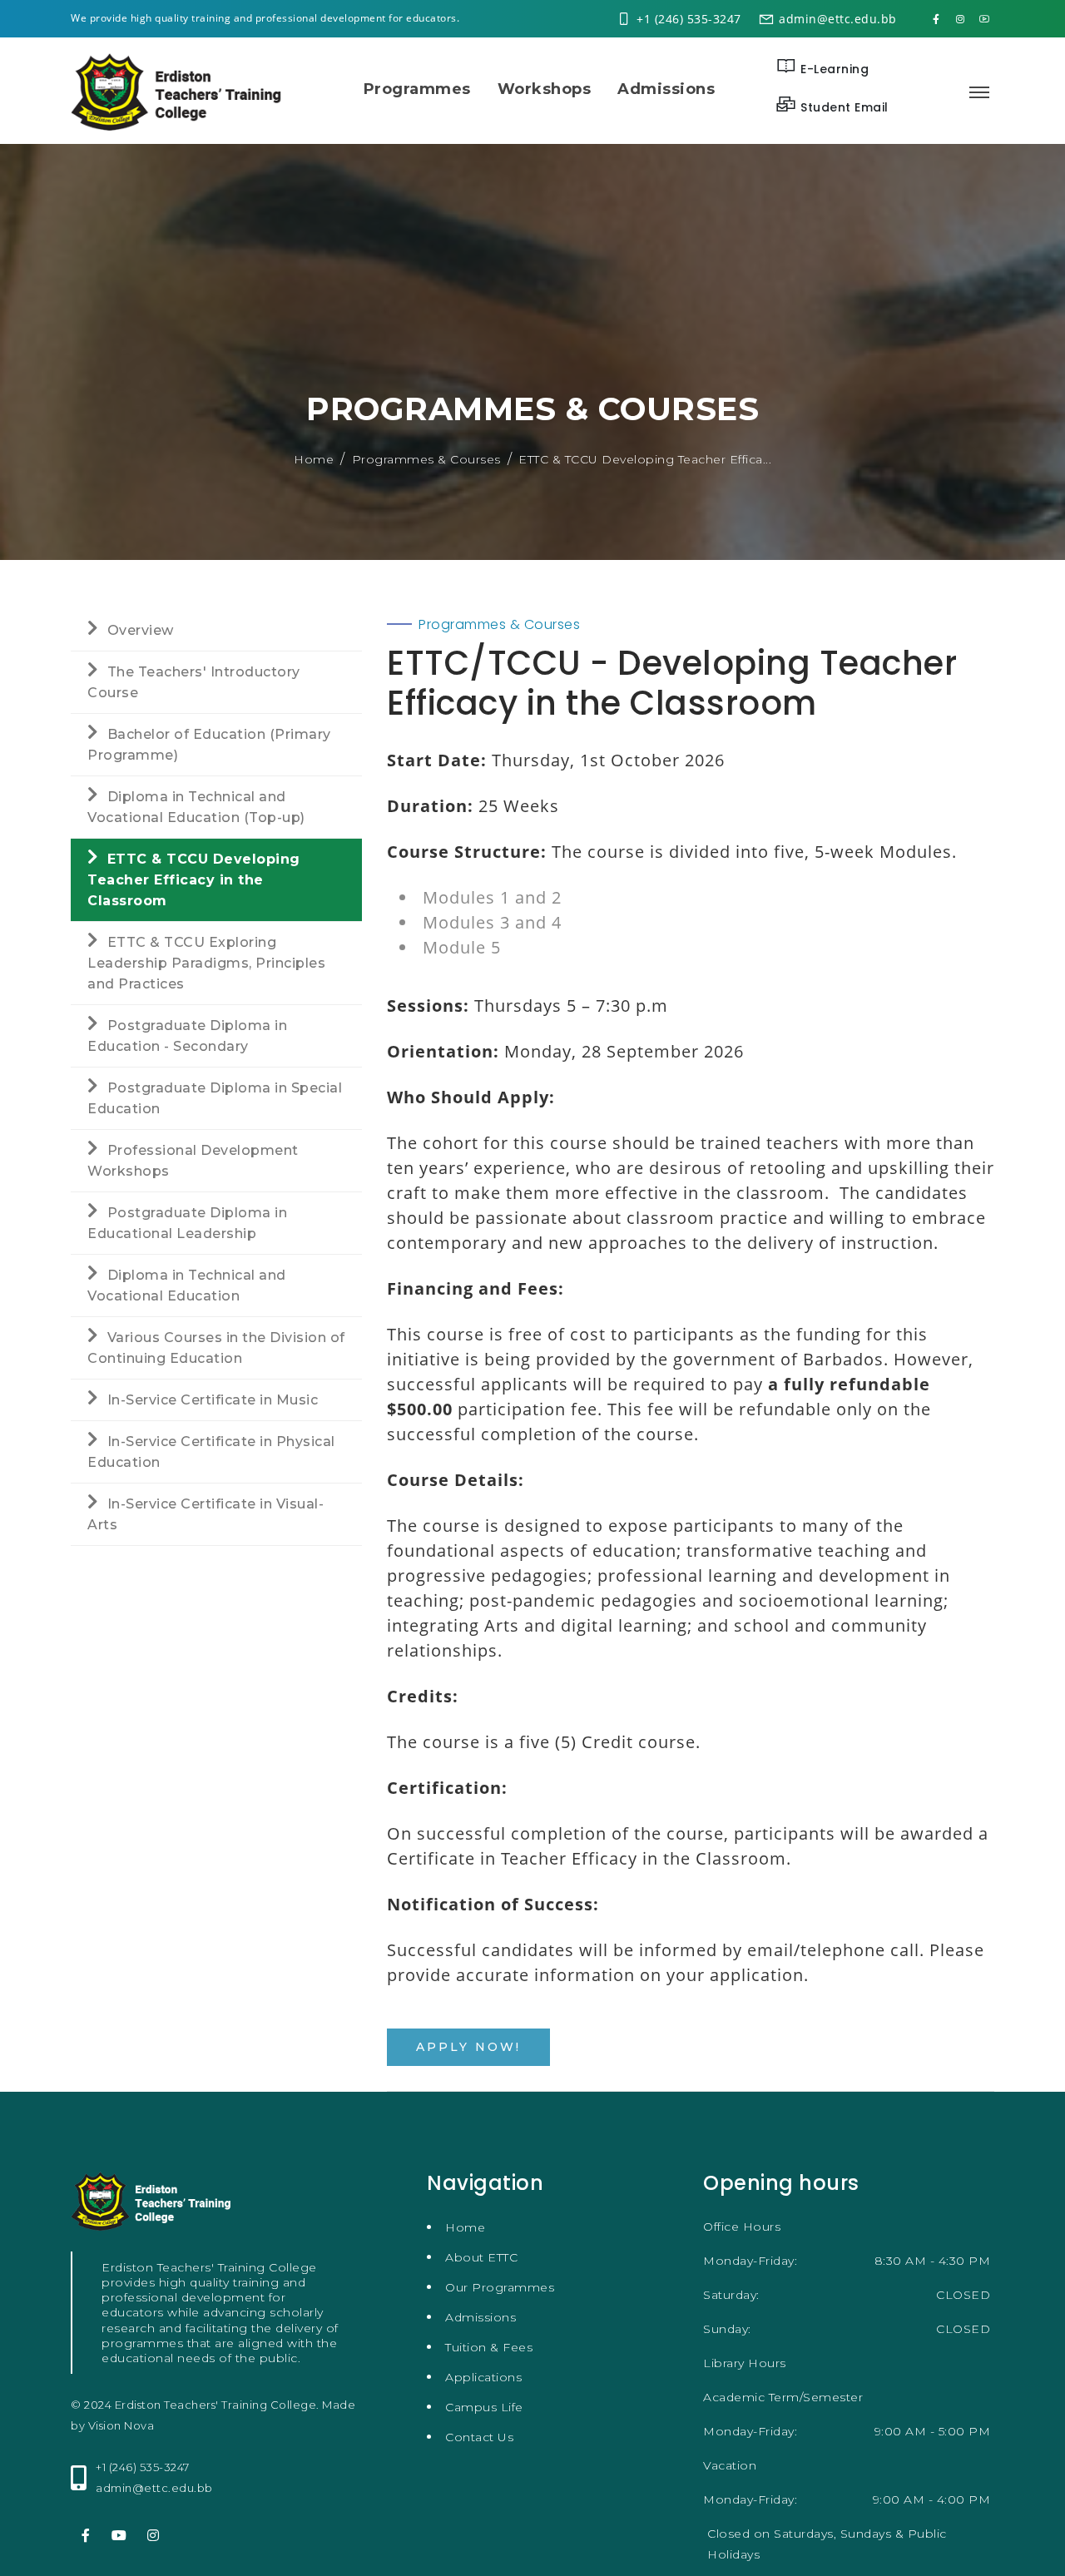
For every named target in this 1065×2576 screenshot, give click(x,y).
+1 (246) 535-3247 (689, 19)
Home (314, 459)
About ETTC (481, 2257)
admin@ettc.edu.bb (838, 19)
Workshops (545, 89)
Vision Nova (121, 2425)
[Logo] (180, 91)
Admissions (666, 89)
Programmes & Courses (426, 459)
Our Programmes (500, 2287)
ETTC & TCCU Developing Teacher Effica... (645, 459)
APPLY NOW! (468, 2047)
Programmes (417, 89)
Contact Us (479, 2437)
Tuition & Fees (489, 2347)
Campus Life (484, 2407)
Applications (483, 2377)
